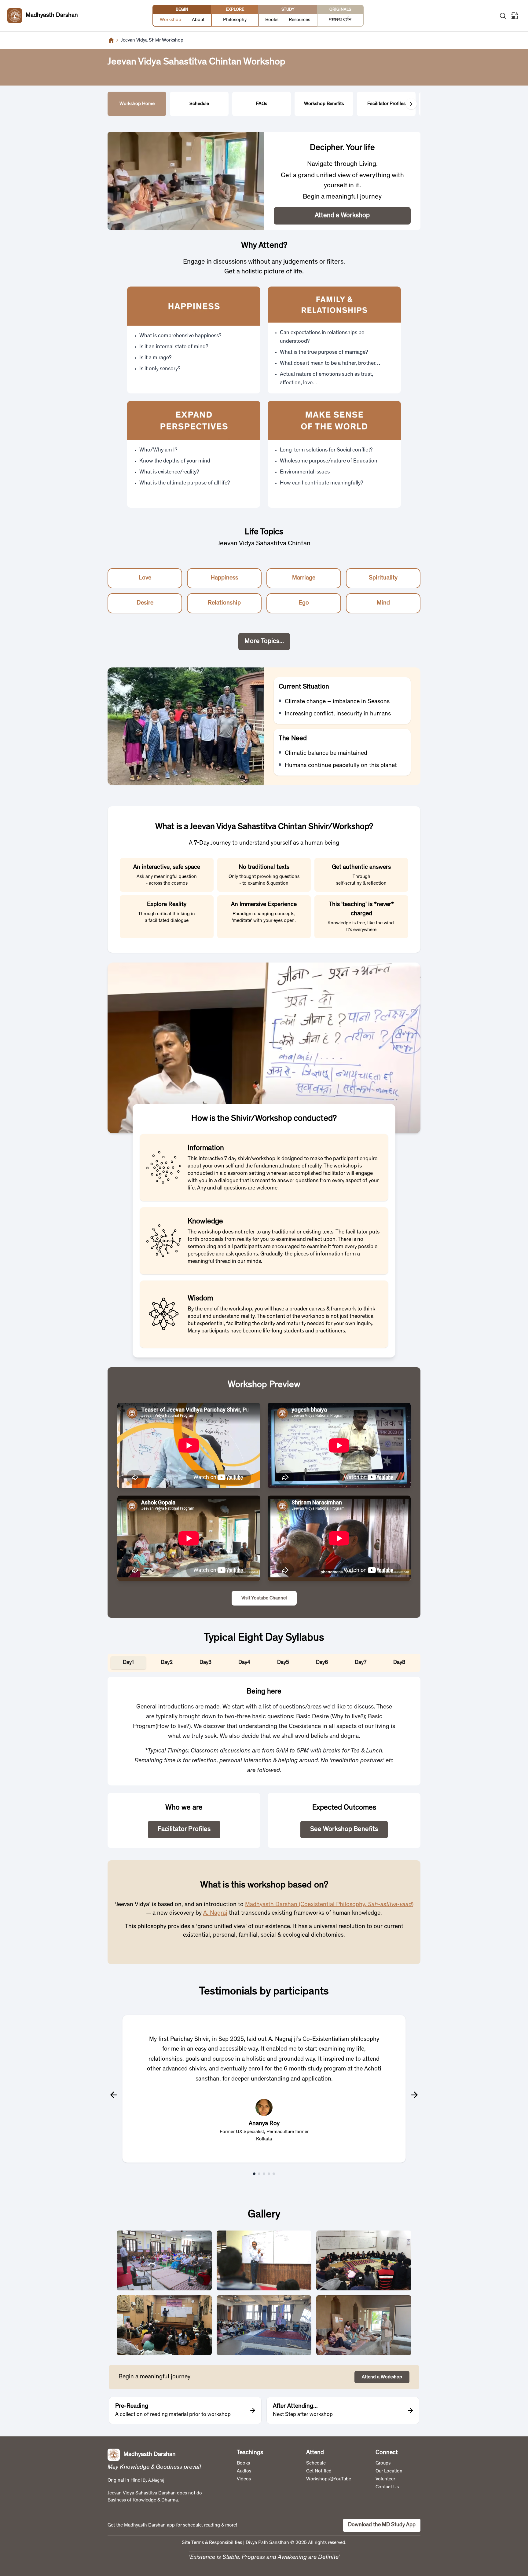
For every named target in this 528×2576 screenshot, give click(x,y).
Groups (383, 2463)
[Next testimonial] (414, 2095)
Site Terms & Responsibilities (212, 2543)
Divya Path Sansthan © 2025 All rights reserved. (296, 2543)
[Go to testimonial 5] (274, 2174)
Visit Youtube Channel (264, 1598)
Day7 (361, 1663)
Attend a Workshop (342, 216)
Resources (299, 20)
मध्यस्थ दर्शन (340, 20)
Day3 (205, 1663)
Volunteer (385, 2479)
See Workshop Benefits (344, 1829)
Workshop (170, 20)
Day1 (128, 1663)
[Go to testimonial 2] (259, 2174)
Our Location (389, 2471)
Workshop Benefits (324, 104)
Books (272, 20)
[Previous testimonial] (114, 2095)
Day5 (283, 1663)
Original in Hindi (125, 2480)
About (198, 20)
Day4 (244, 1663)
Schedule (199, 104)
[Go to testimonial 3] (264, 2174)
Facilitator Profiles (386, 104)
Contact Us (387, 2487)
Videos (244, 2479)
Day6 (322, 1663)
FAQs (262, 104)
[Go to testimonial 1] (254, 2174)
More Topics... (264, 641)
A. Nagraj (215, 1913)
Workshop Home (137, 104)
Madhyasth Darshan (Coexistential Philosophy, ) (329, 1905)
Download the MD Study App (382, 2525)
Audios (244, 2471)
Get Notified (319, 2471)
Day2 (167, 1663)
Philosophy (235, 20)
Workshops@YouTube (329, 2479)
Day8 (399, 1663)
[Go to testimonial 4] (269, 2174)
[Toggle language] (515, 16)
